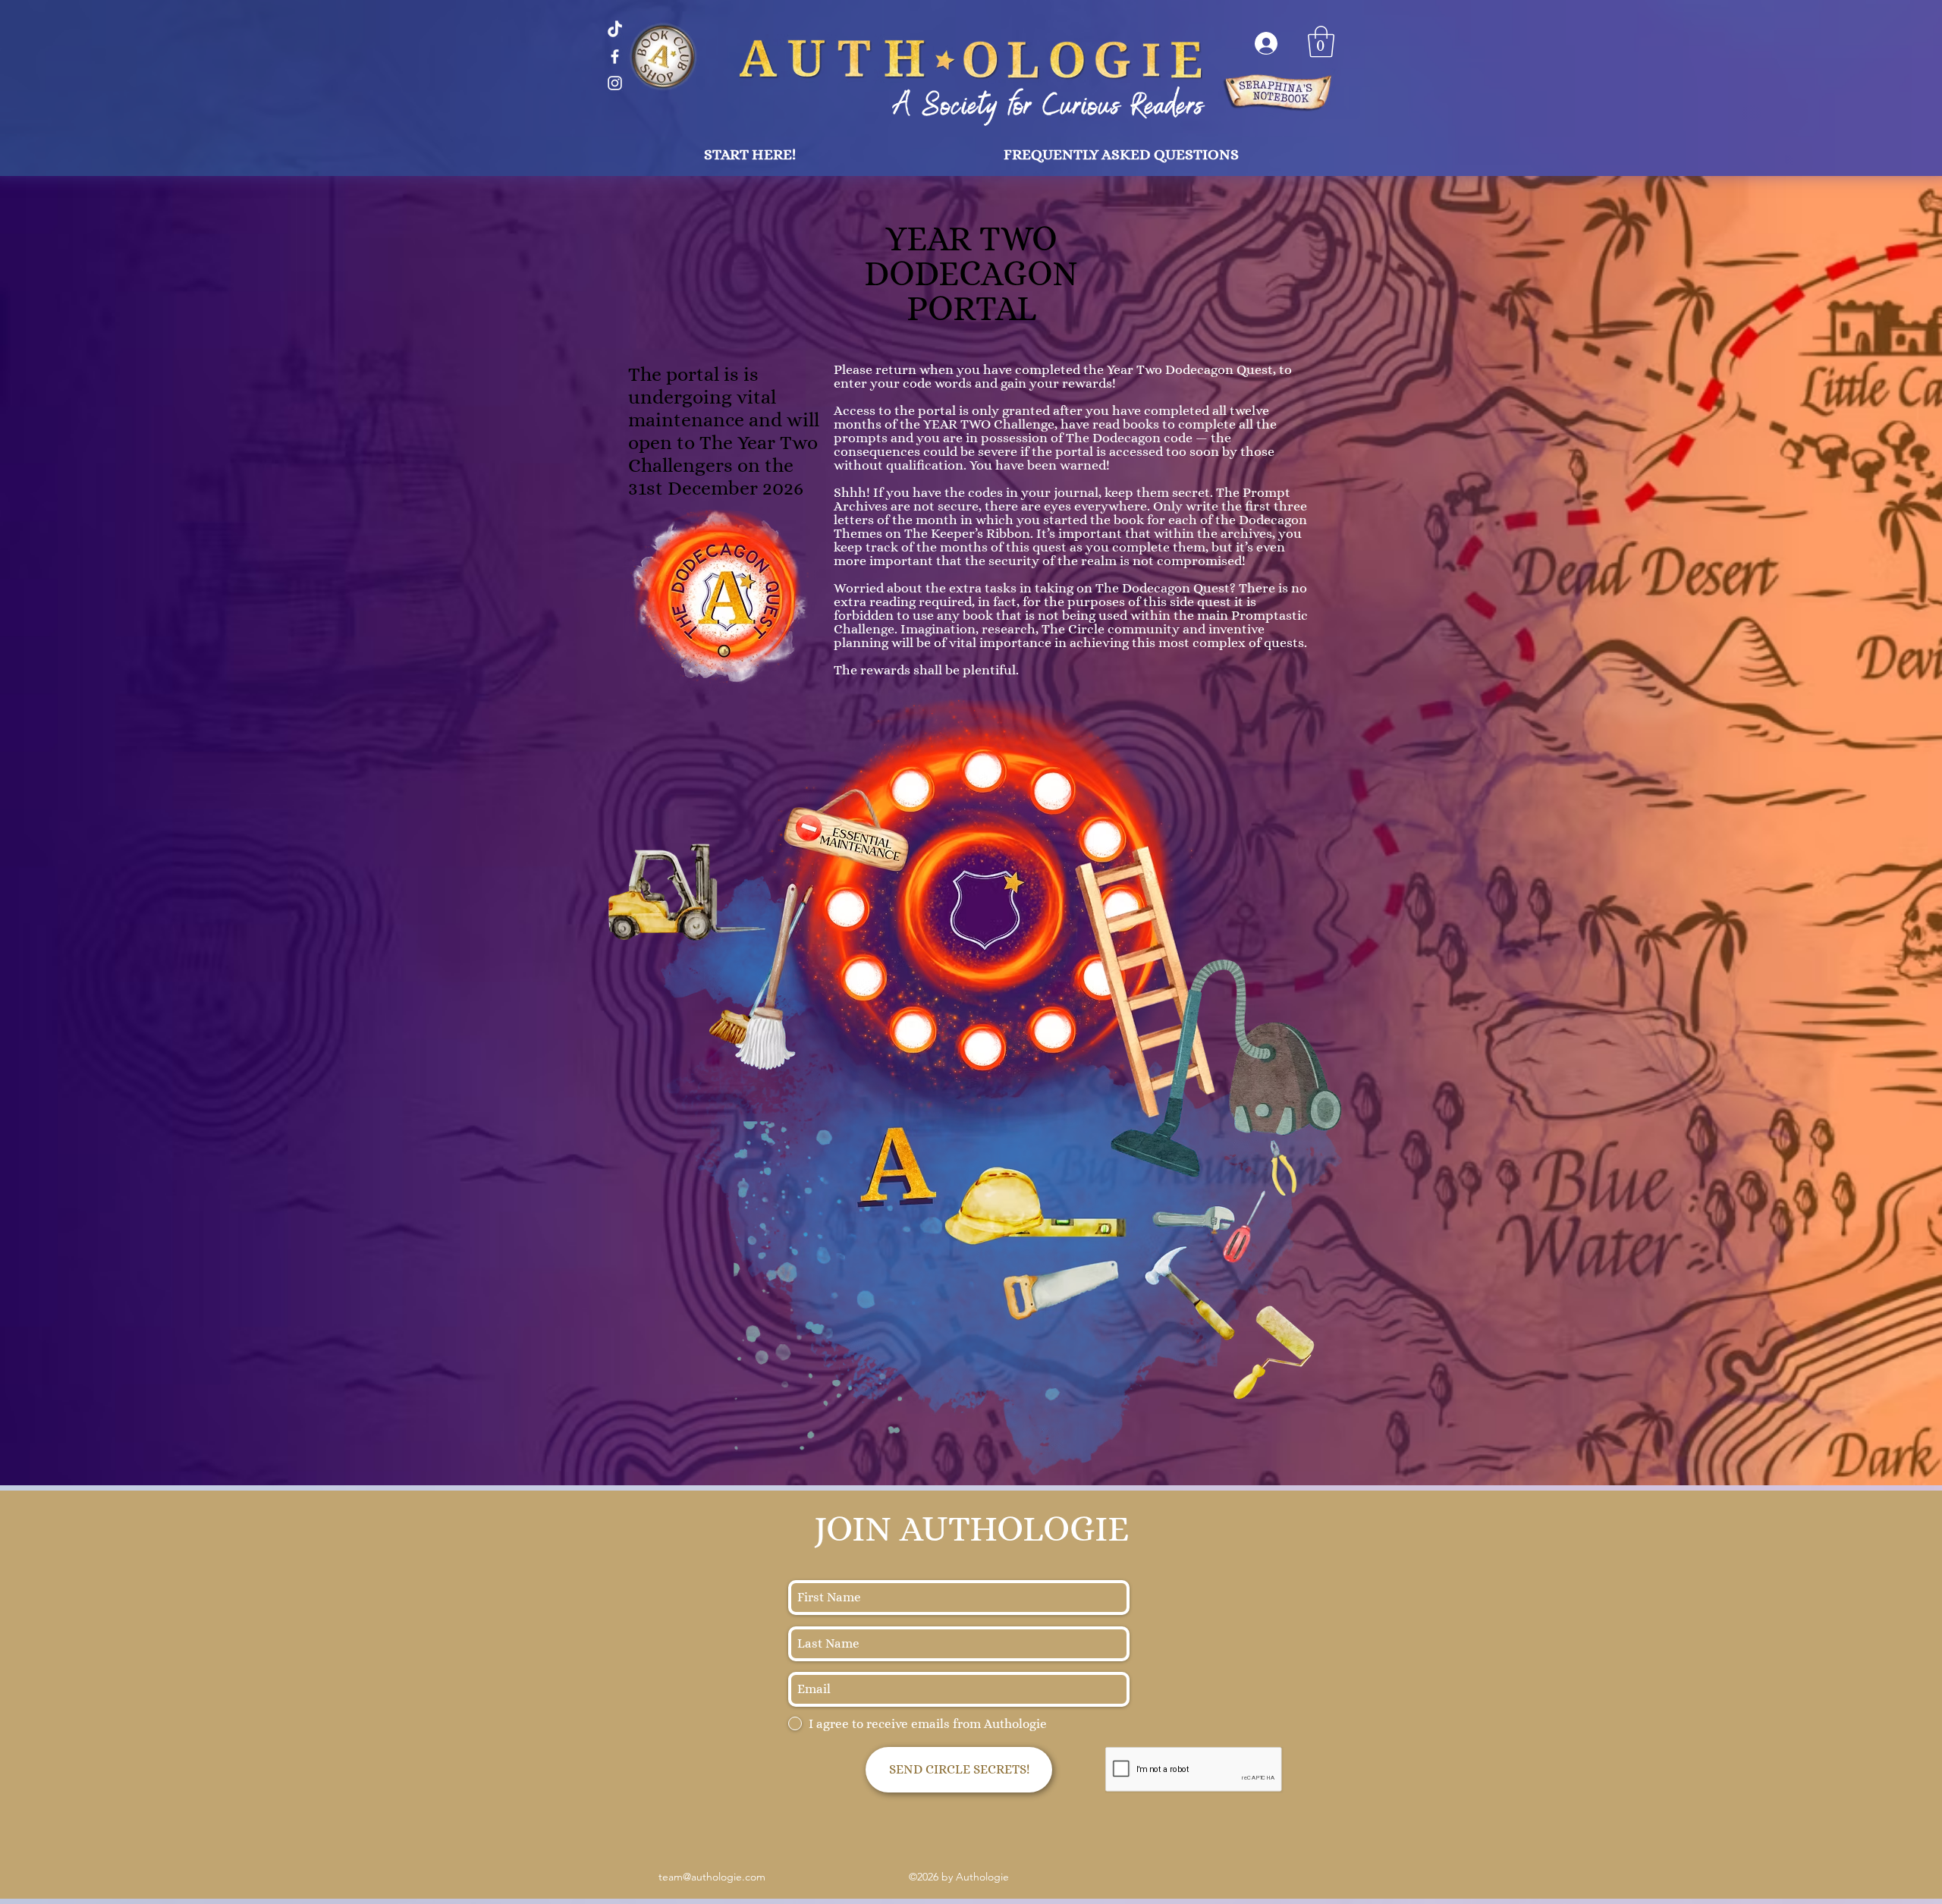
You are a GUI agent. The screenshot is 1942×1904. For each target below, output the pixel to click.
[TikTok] (615, 30)
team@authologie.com (712, 1877)
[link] (1321, 42)
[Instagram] (615, 83)
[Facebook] (615, 57)
